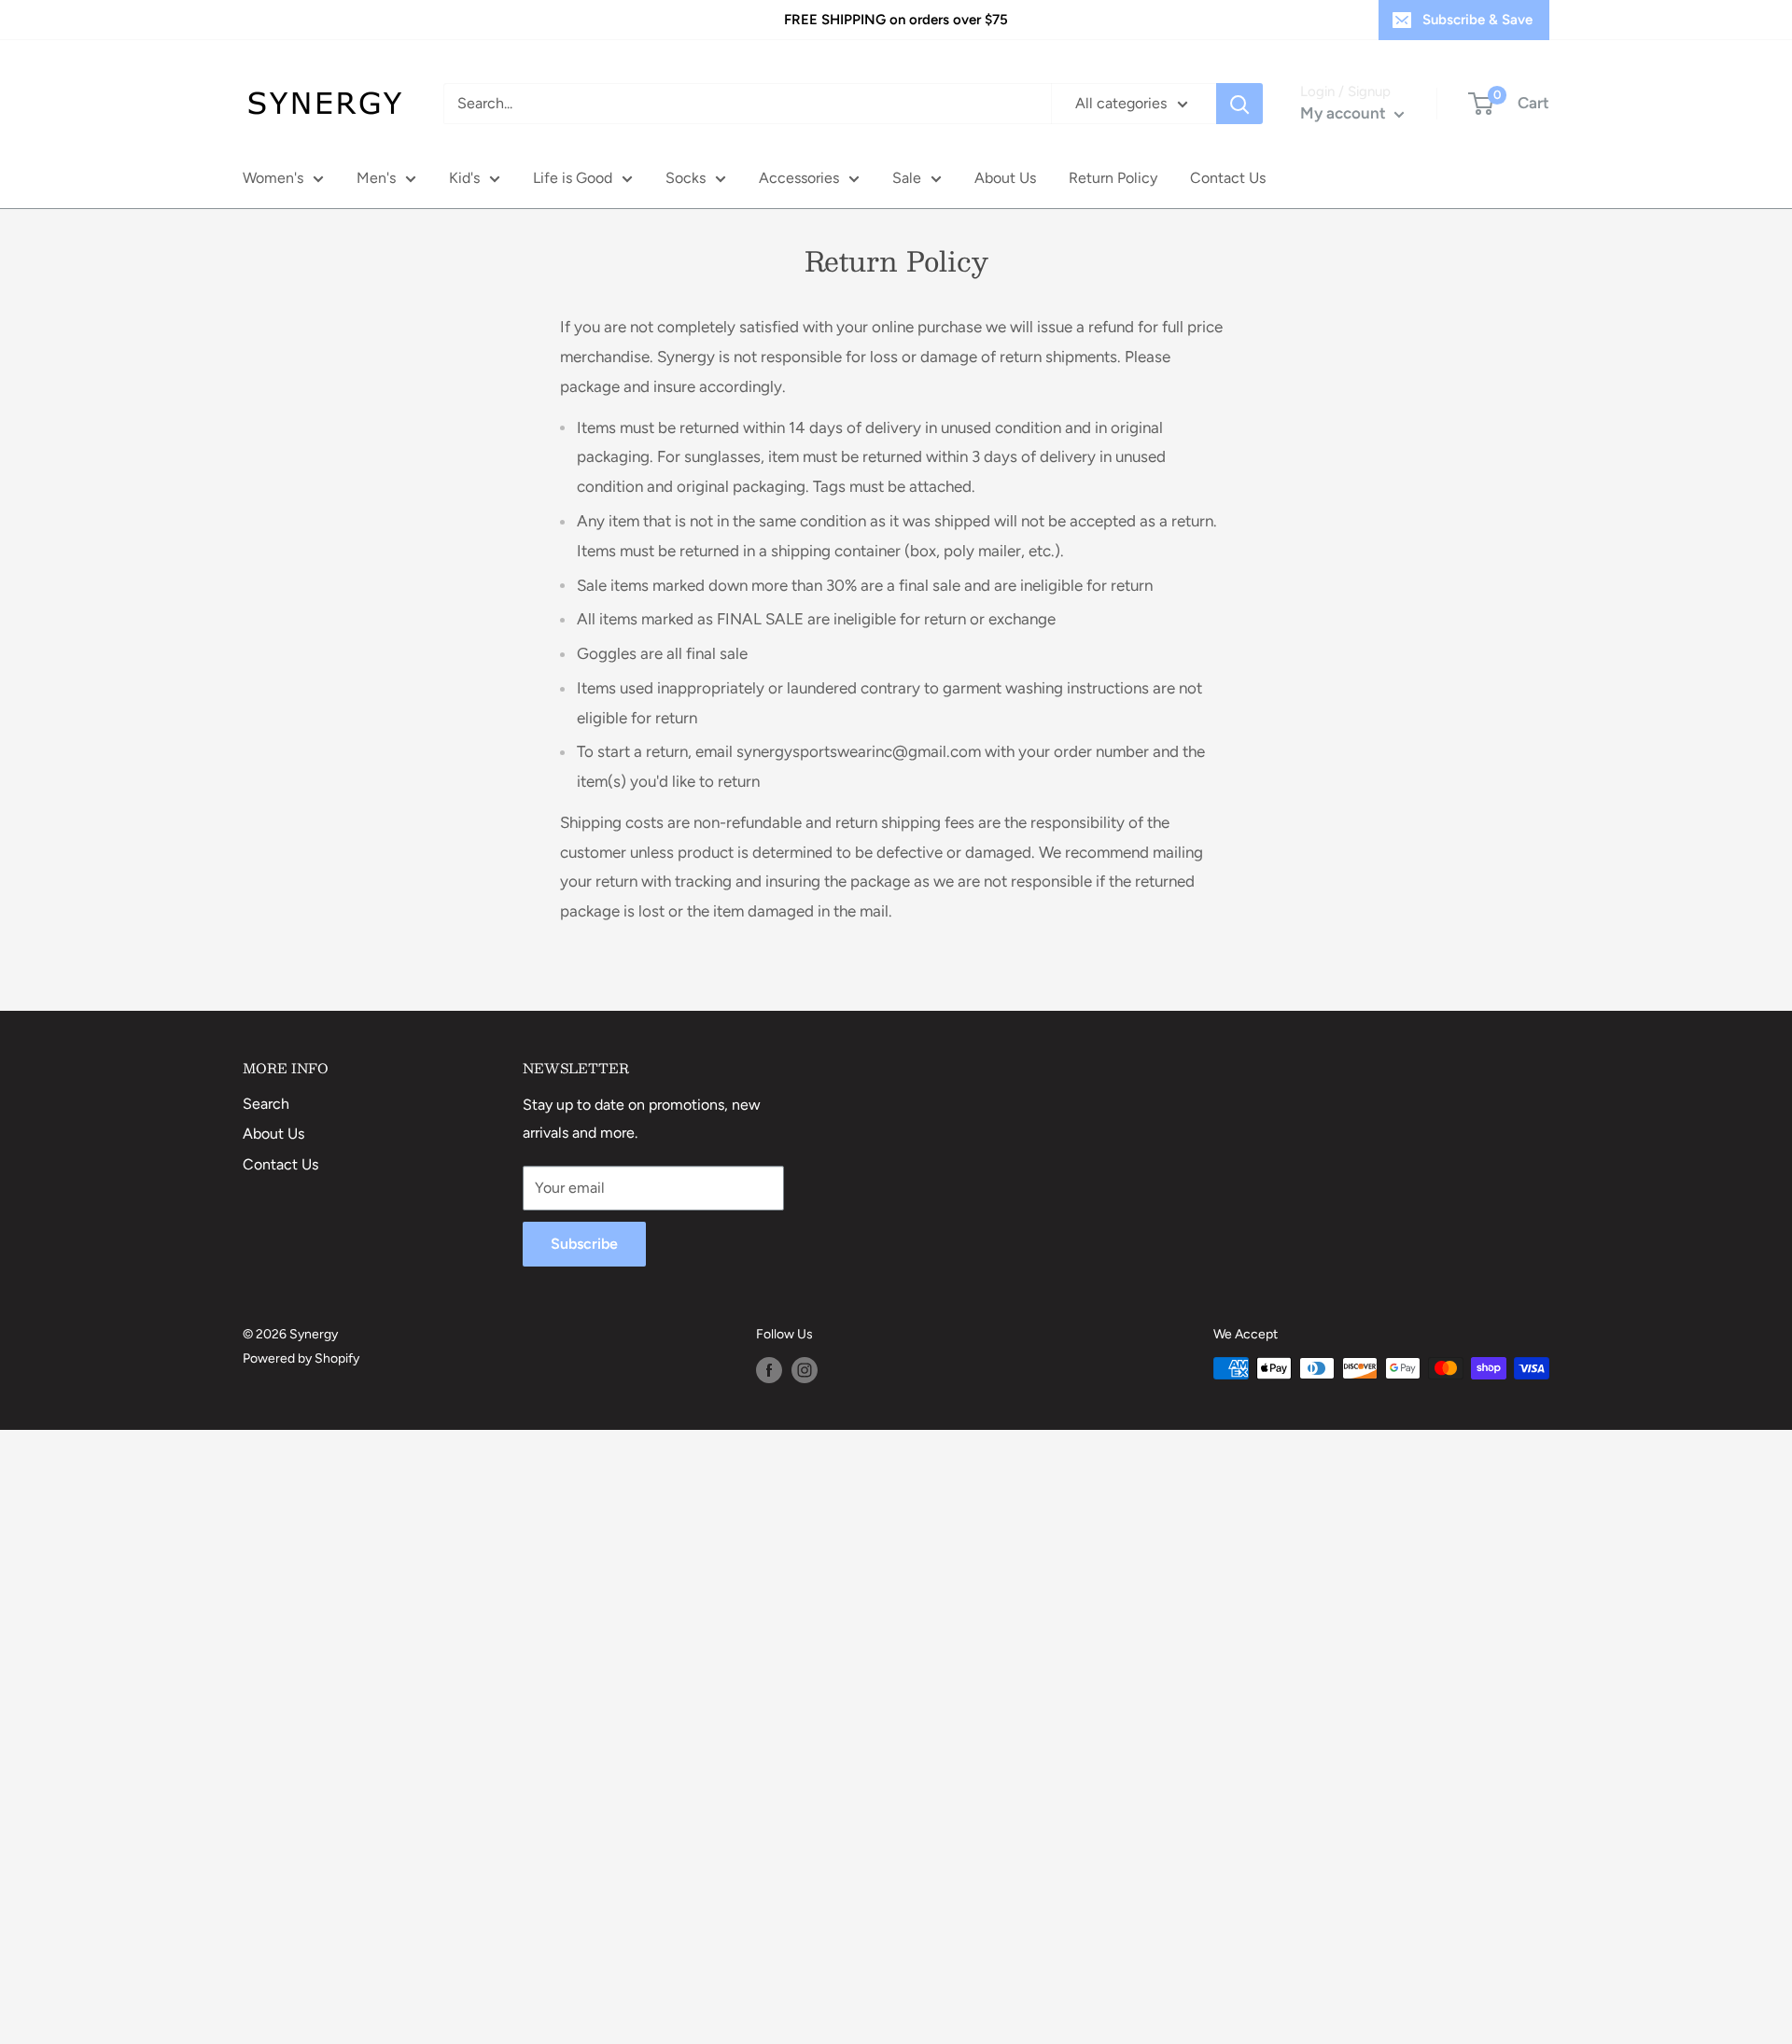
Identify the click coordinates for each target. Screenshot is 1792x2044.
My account (1345, 113)
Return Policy (1113, 178)
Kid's (464, 178)
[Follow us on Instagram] (805, 1370)
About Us (1005, 178)
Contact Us (1228, 178)
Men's (376, 178)
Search (266, 1104)
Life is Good (573, 178)
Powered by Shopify (301, 1358)
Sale (907, 178)
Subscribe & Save (1477, 20)
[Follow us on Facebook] (769, 1370)
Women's (273, 178)
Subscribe (584, 1244)
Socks (686, 178)
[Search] (1239, 104)
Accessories (799, 178)
